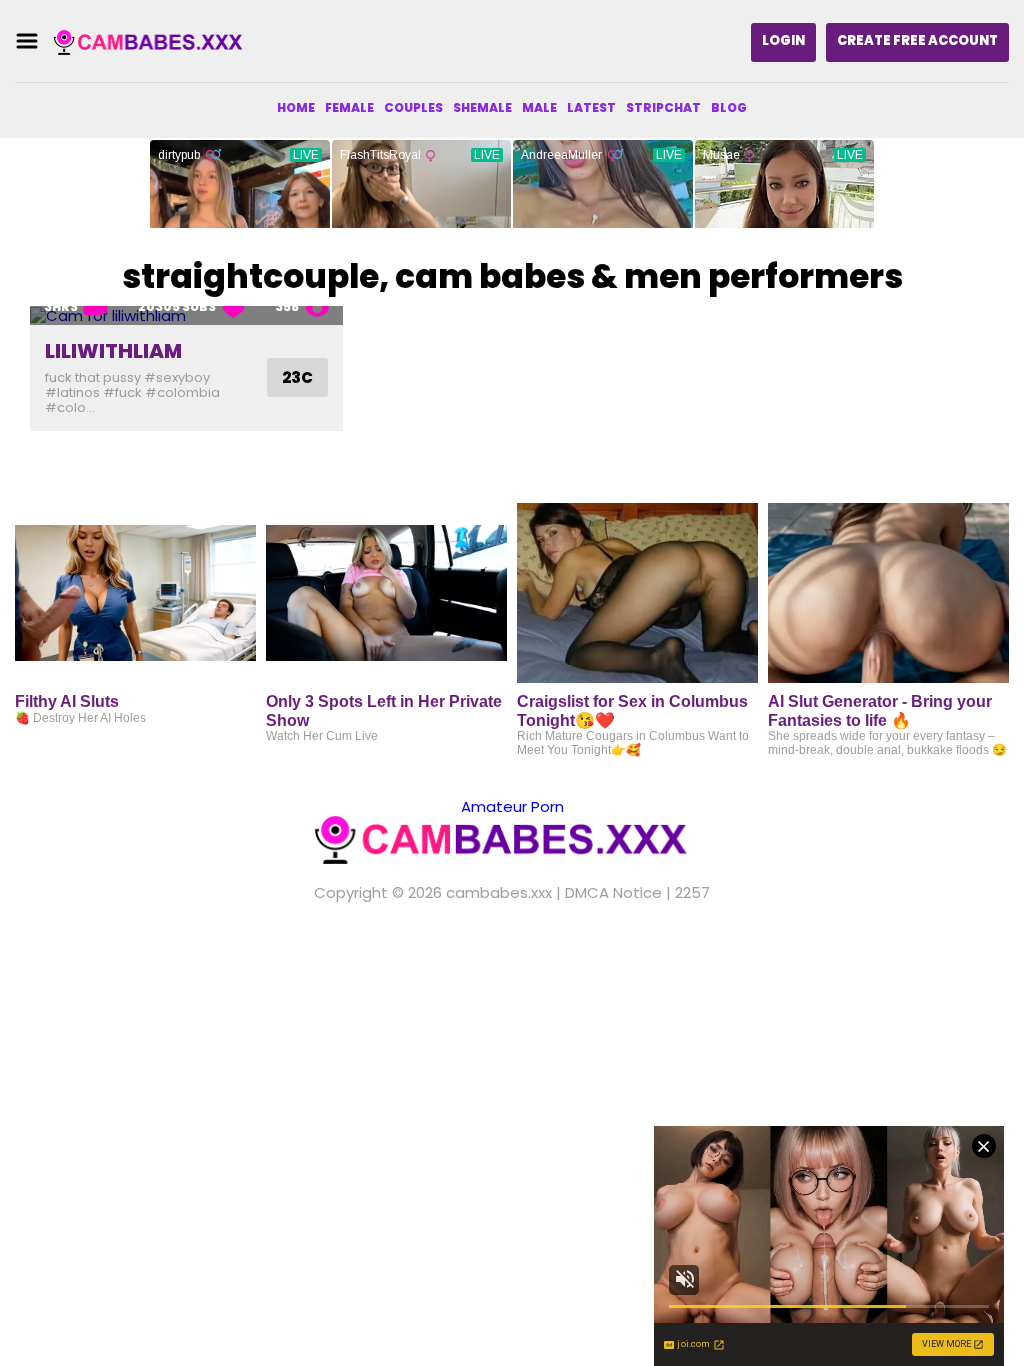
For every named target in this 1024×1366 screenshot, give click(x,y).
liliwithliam (113, 351)
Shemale (482, 107)
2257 (692, 892)
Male (539, 107)
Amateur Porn (512, 806)
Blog (729, 107)
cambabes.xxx (499, 892)
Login (783, 40)
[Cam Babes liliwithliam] (186, 315)
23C (297, 377)
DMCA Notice (613, 892)
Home (296, 107)
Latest (591, 107)
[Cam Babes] (154, 41)
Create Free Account (917, 40)
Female (349, 107)
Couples (413, 107)
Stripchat (663, 107)
